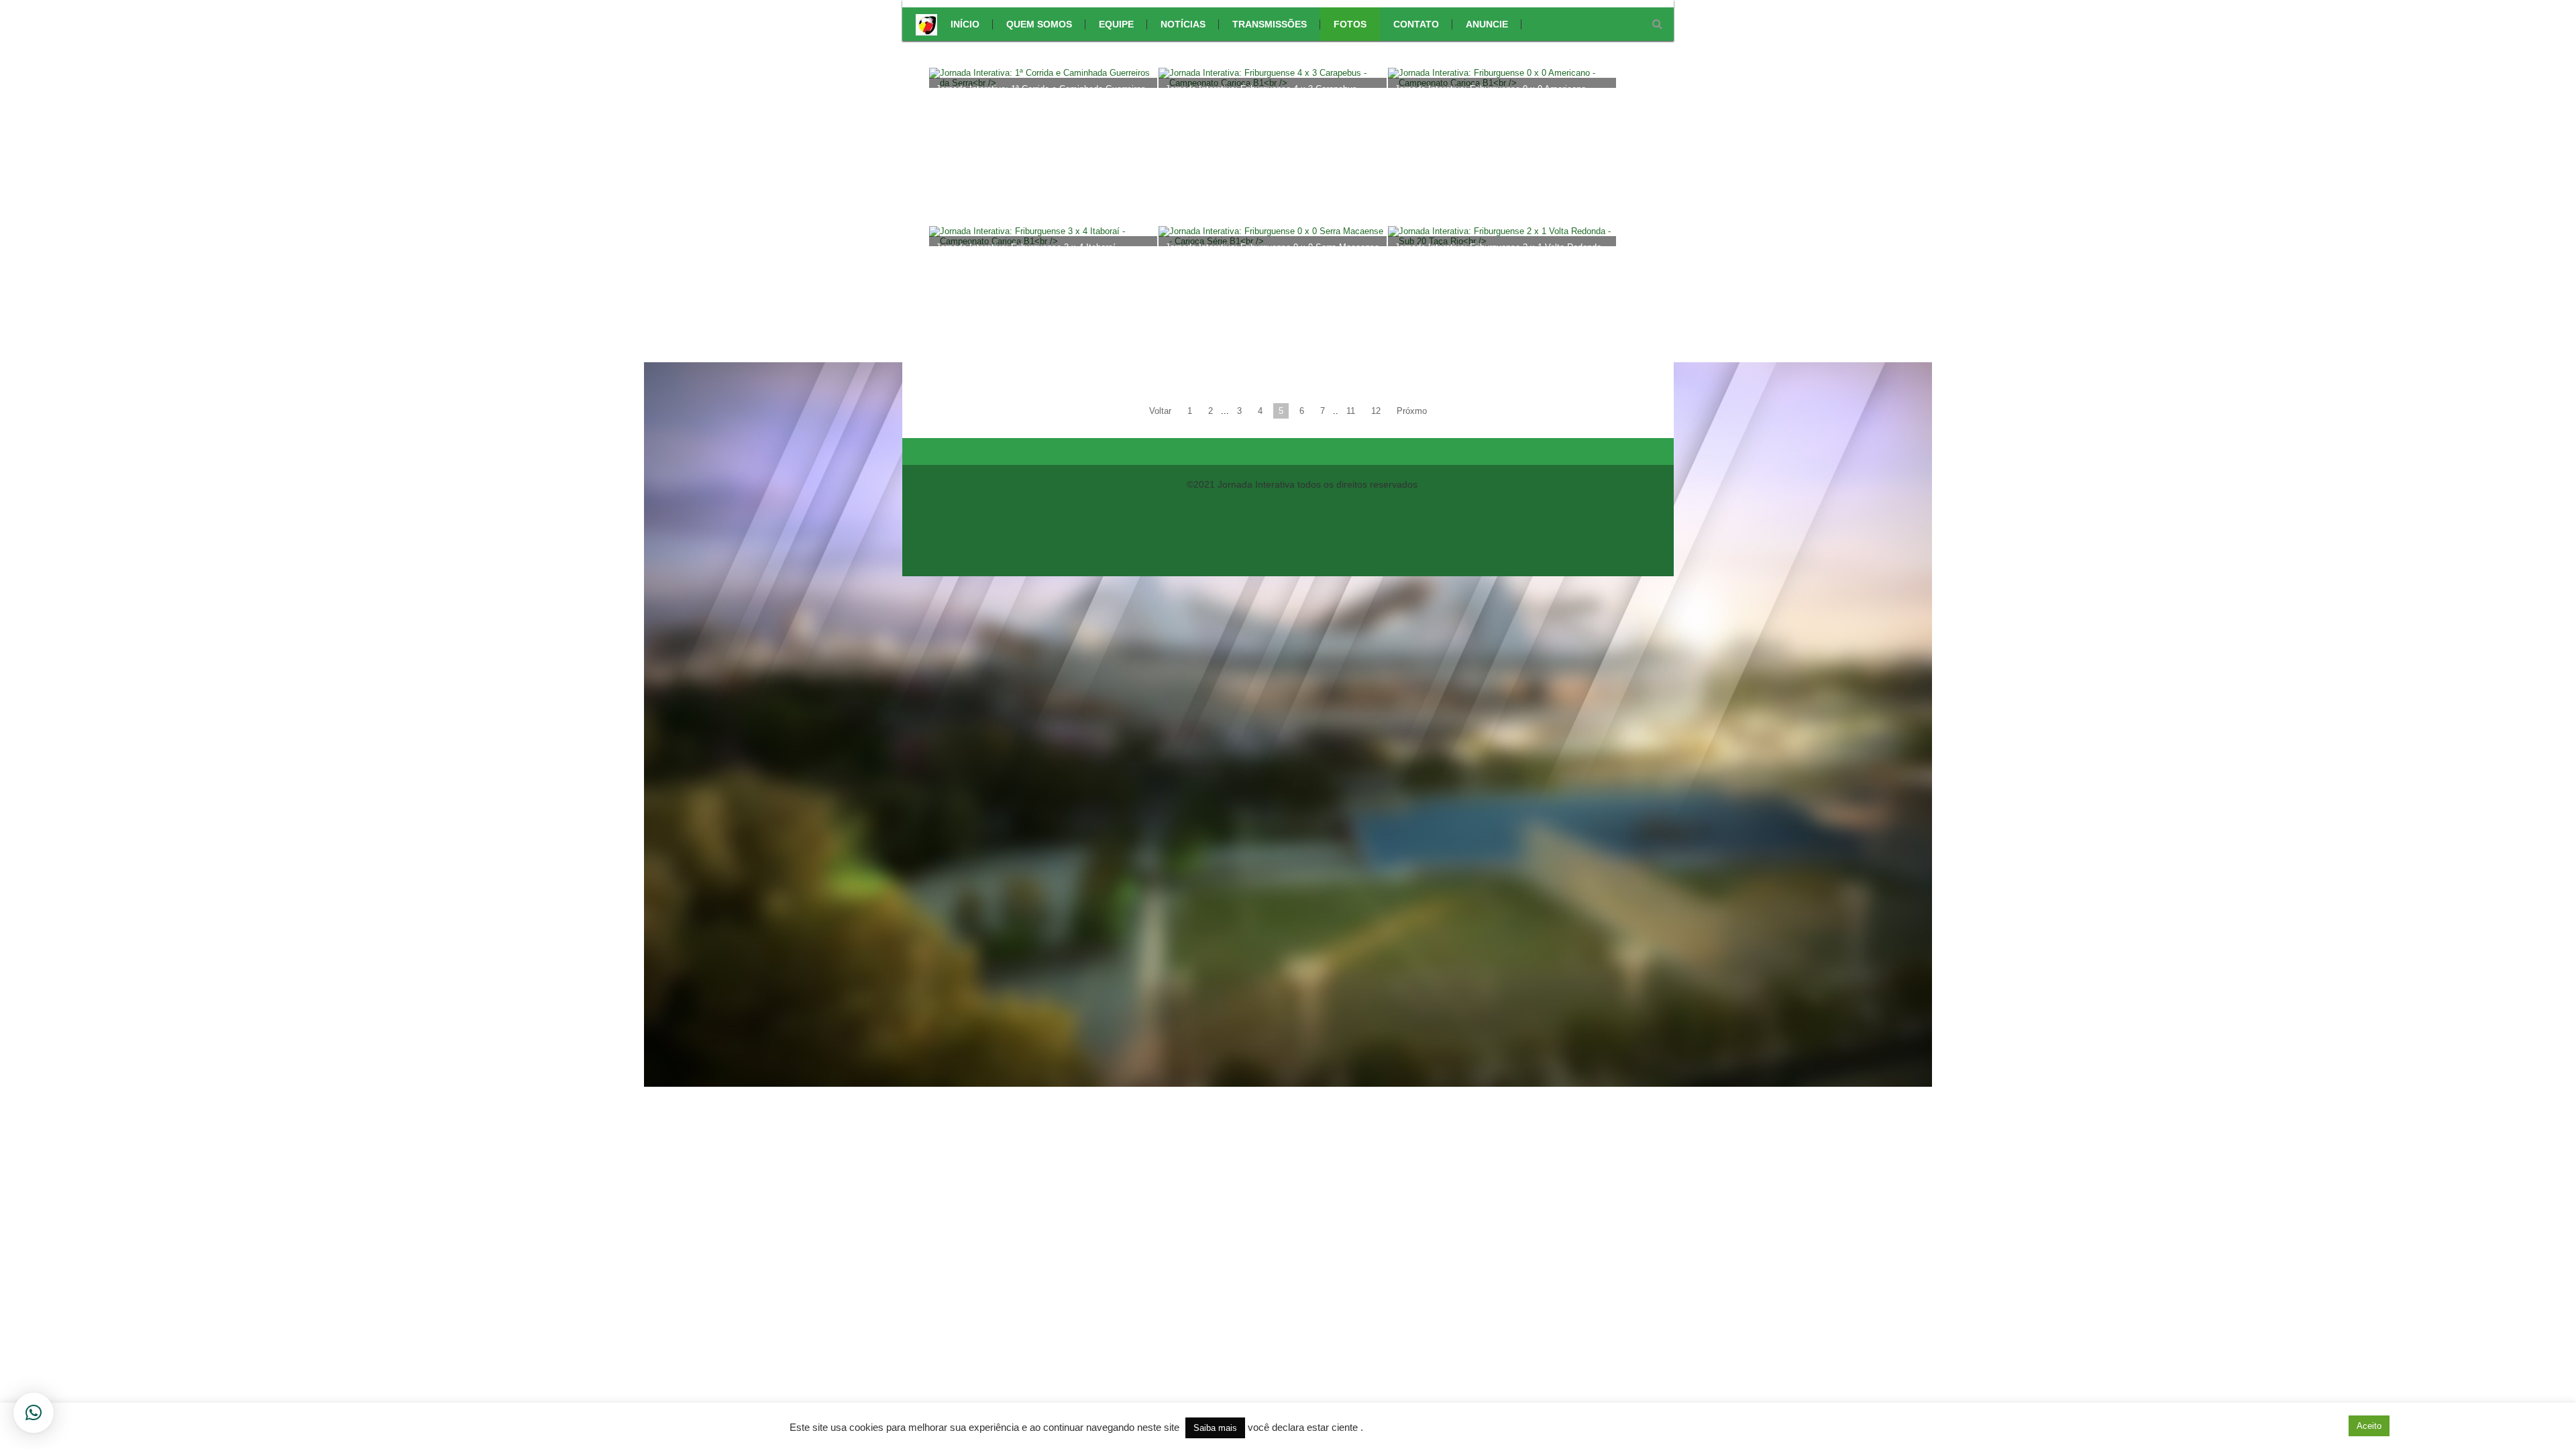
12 (1376, 411)
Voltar (1160, 411)
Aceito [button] (2369, 1426)
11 (1351, 411)
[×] (34, 1413)
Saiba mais (1215, 1428)
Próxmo (1412, 411)
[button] (2330, 1426)
